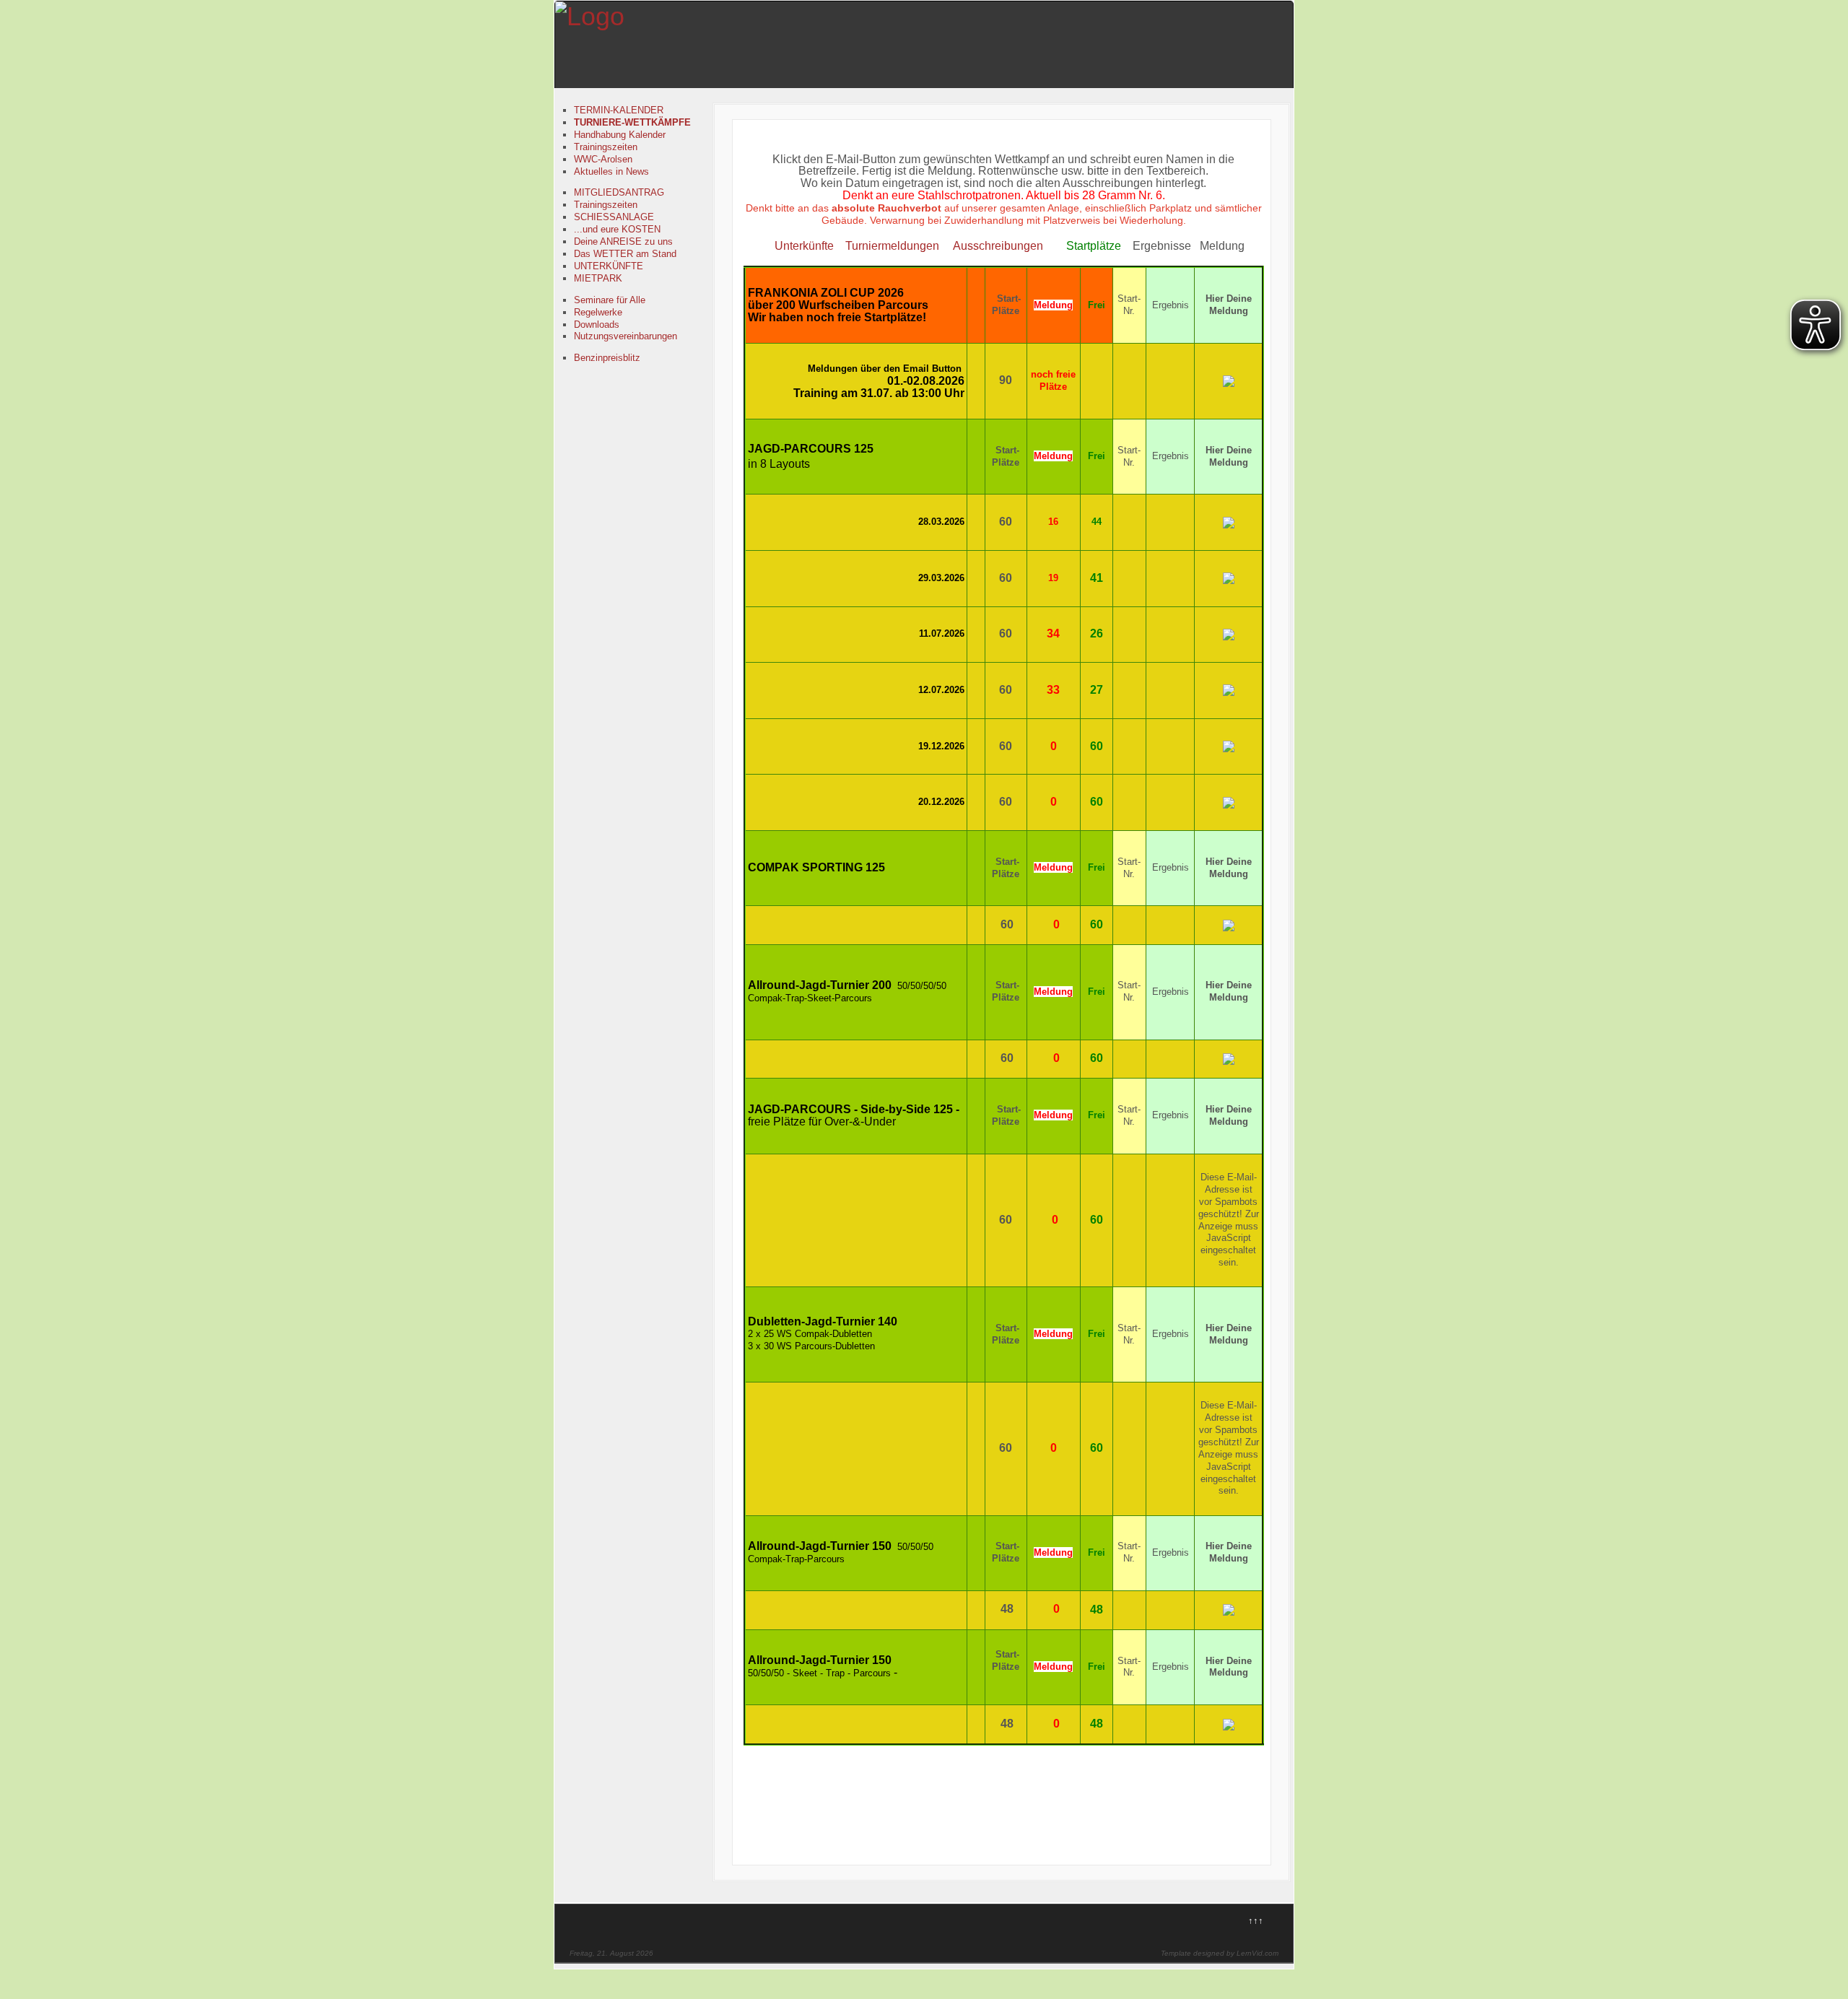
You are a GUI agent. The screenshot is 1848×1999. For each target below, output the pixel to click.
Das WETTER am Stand (625, 254)
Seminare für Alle (610, 300)
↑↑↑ (1256, 1921)
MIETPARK (598, 278)
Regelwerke (598, 312)
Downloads (597, 325)
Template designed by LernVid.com (1220, 1953)
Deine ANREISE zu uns (623, 241)
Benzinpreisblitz (607, 358)
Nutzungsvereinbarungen (626, 336)
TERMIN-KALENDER (619, 110)
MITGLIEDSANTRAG (619, 192)
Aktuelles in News (611, 171)
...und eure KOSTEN (617, 229)
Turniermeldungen (892, 246)
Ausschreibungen (998, 246)
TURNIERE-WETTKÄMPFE (632, 122)
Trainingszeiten (606, 147)
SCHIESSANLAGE (614, 217)
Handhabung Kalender (620, 135)
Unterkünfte (803, 246)
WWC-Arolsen (603, 159)
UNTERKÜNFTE (609, 266)
